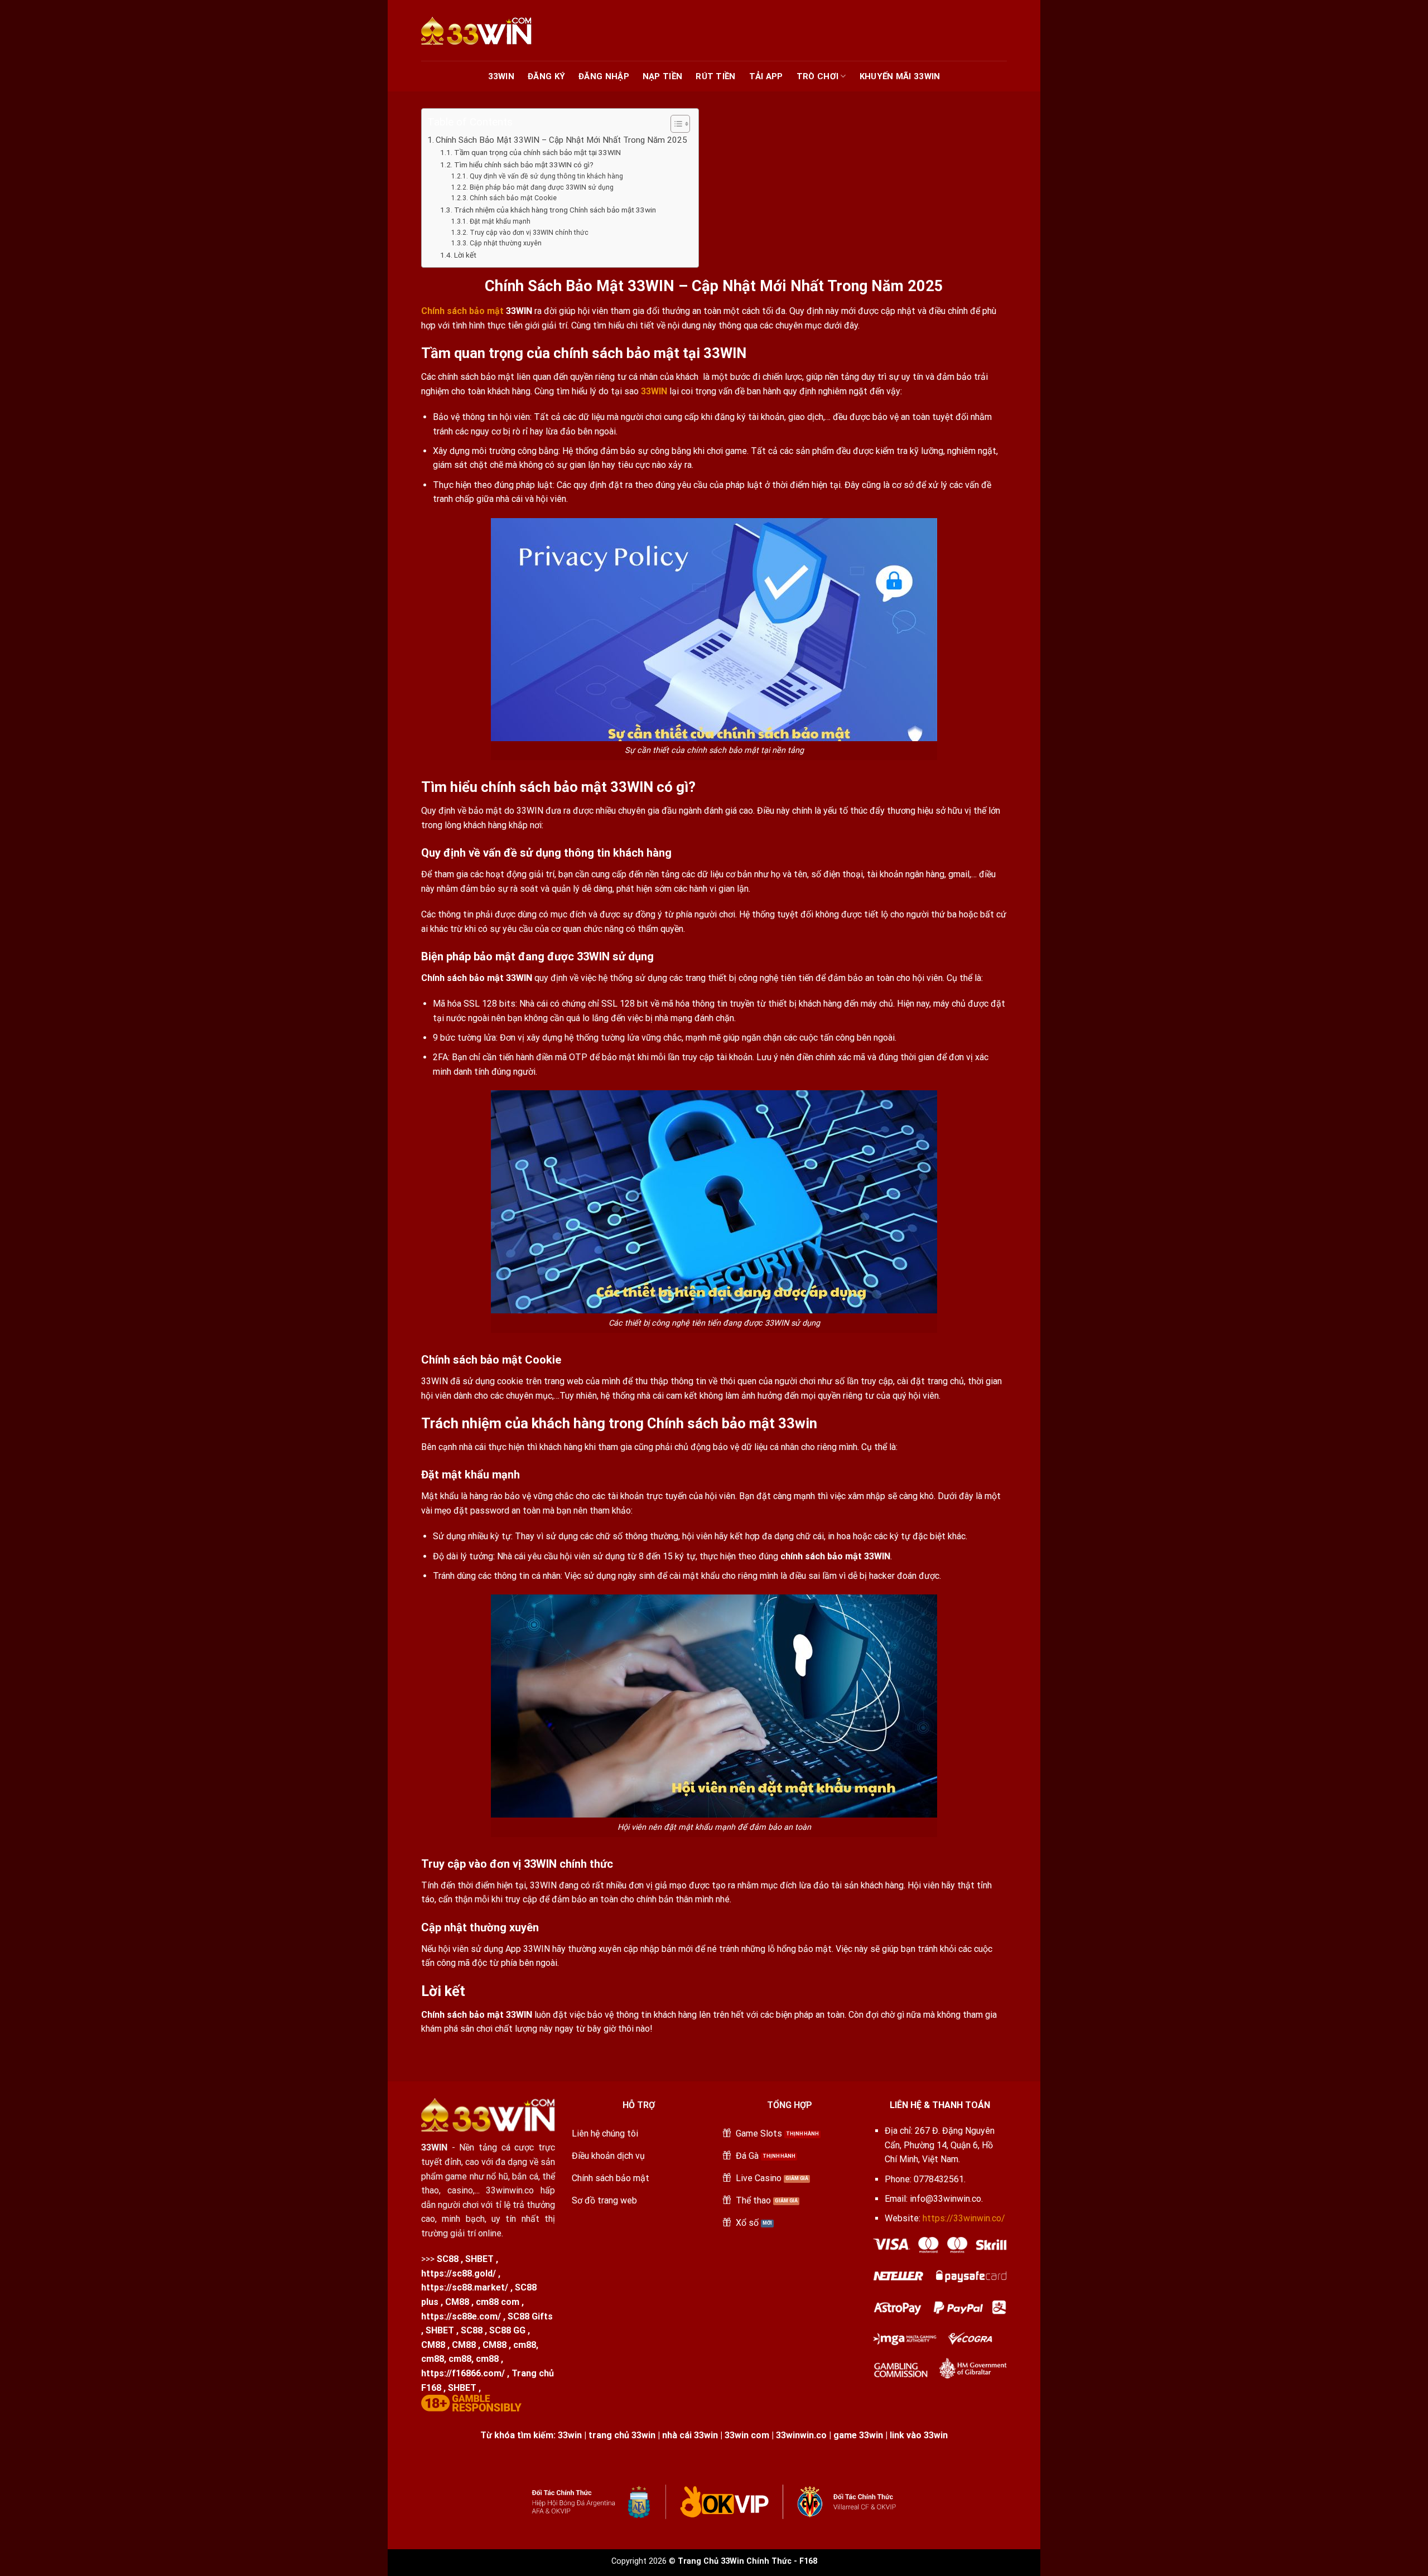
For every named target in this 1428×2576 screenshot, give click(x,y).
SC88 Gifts (530, 2316)
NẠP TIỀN (662, 76)
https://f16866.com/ (463, 2373)
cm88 (525, 2345)
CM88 (457, 2302)
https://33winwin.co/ (964, 2218)
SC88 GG (507, 2330)
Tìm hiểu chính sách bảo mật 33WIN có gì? (524, 165)
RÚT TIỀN (715, 76)
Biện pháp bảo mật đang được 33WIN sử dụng (541, 187)
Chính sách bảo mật (462, 311)
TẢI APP (766, 76)
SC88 (448, 2259)
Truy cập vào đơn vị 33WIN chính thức (529, 233)
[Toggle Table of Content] (675, 124)
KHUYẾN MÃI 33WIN (900, 76)
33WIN (501, 76)
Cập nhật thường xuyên (505, 243)
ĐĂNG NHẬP (604, 76)
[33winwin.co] (491, 31)
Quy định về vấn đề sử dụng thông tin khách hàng (546, 176)
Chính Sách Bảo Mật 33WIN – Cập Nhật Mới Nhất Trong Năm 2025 (561, 140)
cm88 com (498, 2302)
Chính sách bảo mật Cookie (513, 198)
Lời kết (465, 255)
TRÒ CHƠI (817, 76)
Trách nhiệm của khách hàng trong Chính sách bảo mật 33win (555, 210)
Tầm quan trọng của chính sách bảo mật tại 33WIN (538, 152)
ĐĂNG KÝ (546, 76)
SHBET (479, 2259)
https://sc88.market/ (465, 2287)
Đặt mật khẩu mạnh (500, 221)
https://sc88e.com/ (461, 2316)
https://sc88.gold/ (459, 2273)
